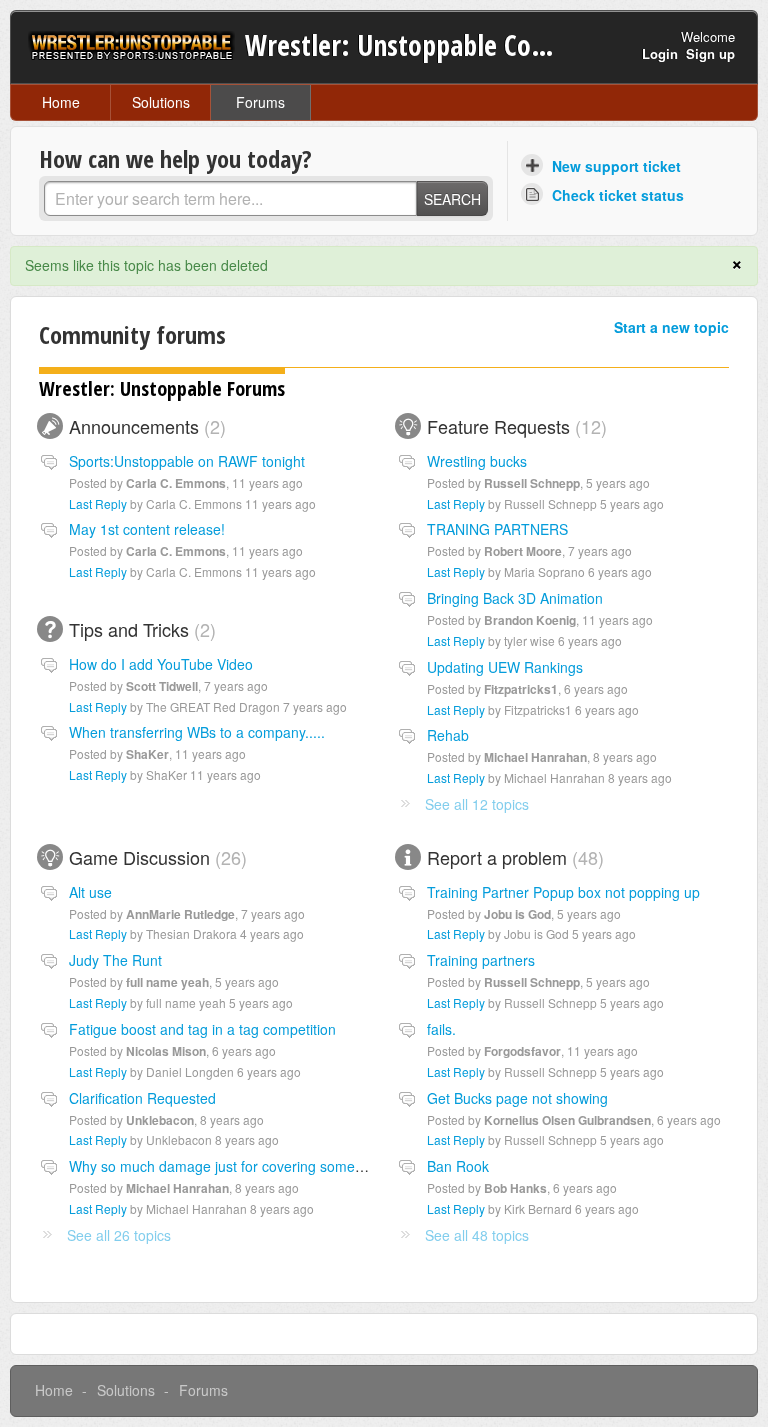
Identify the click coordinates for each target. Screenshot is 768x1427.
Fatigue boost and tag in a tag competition (202, 1029)
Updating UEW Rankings (505, 667)
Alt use (90, 892)
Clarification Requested (142, 1098)
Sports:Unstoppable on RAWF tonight (187, 461)
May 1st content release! (147, 529)
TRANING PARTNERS (497, 529)
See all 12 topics (477, 804)
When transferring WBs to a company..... (197, 732)
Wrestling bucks (477, 461)
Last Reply (98, 503)
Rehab (448, 735)
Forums (260, 102)
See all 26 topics (119, 1235)
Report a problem (512, 857)
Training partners (481, 960)
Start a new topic (671, 327)
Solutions (161, 102)
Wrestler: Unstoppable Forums (162, 388)
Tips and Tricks (139, 629)
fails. (441, 1029)
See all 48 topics (477, 1235)
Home (61, 102)
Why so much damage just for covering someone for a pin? (256, 1166)
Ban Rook (458, 1166)
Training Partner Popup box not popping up (563, 892)
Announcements (144, 426)
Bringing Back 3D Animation (515, 598)
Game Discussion (155, 857)
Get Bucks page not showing (517, 1098)
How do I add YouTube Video (161, 664)
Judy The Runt (115, 960)
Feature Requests (514, 426)
